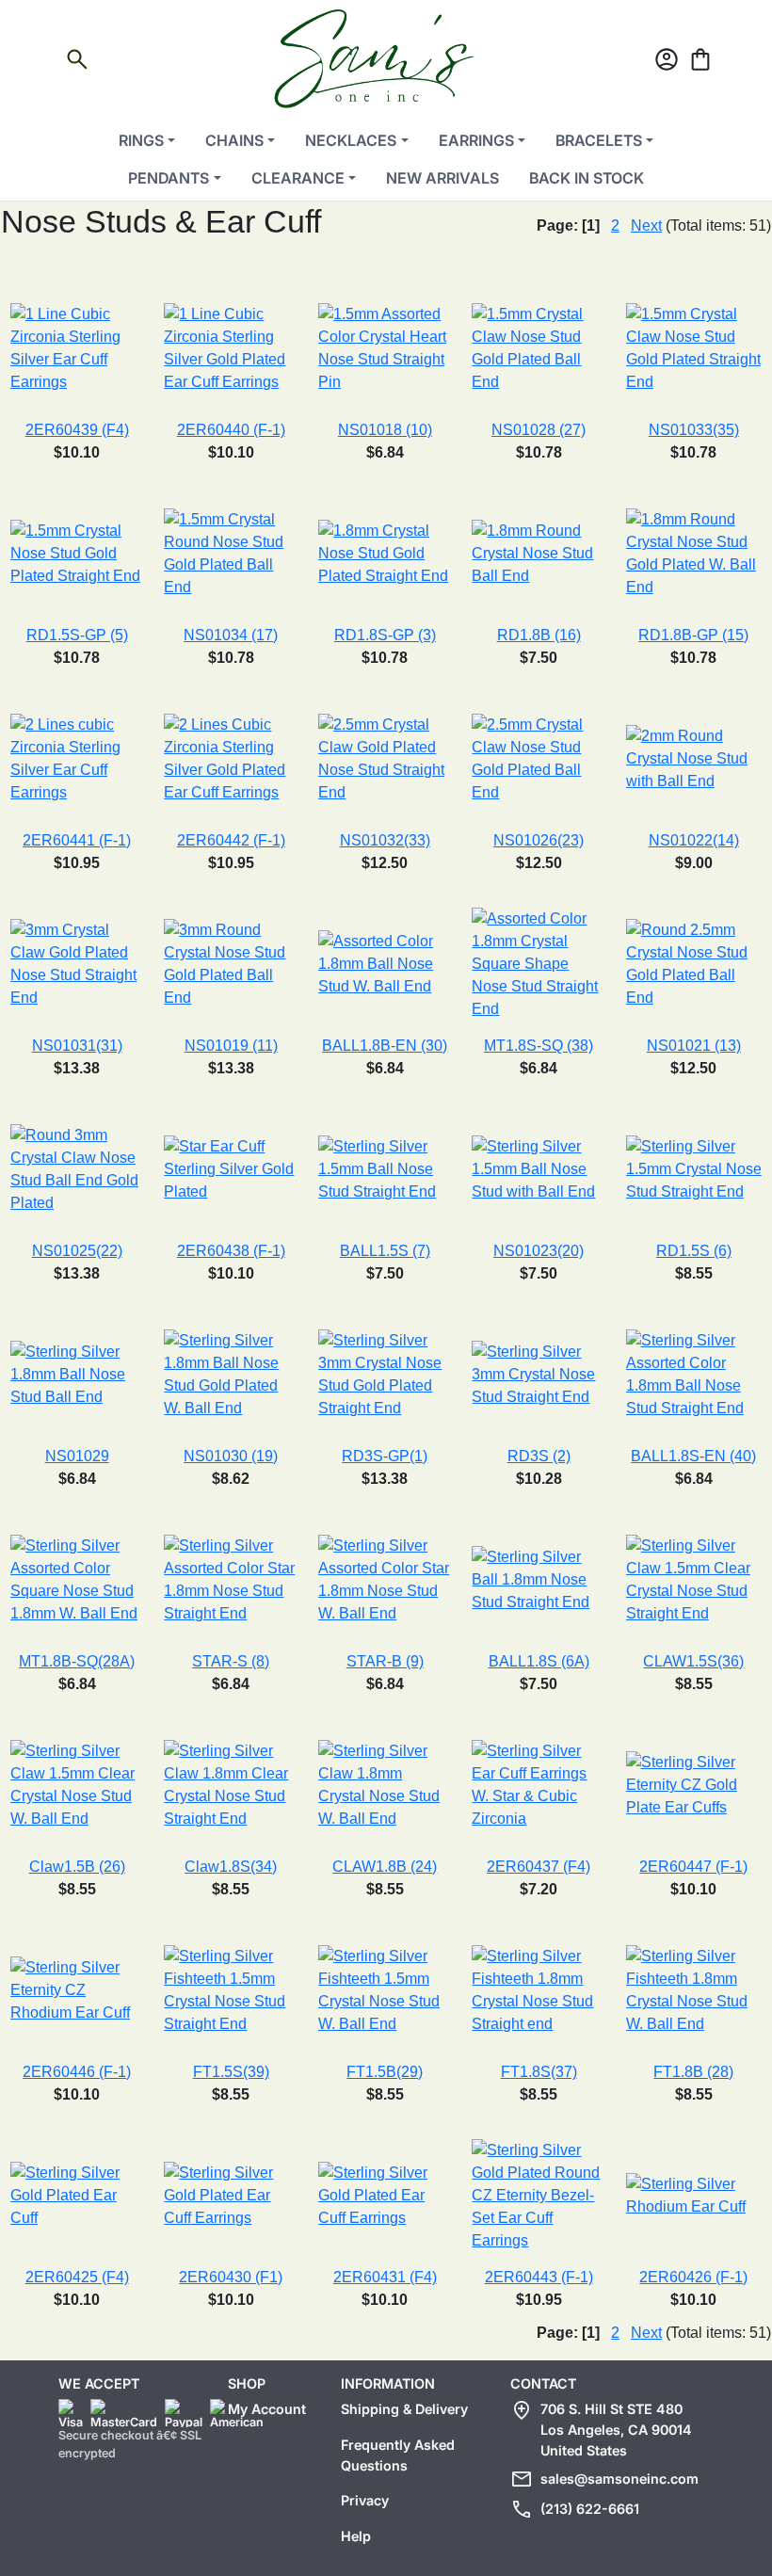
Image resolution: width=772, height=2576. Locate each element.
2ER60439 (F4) (77, 430)
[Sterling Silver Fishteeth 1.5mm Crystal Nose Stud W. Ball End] (385, 1989)
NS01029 (77, 1456)
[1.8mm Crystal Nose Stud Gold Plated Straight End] (385, 552)
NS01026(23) (539, 840)
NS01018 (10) (385, 430)
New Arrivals (442, 178)
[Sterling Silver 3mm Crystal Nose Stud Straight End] (538, 1373)
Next (646, 225)
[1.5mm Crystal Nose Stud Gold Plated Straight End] (77, 552)
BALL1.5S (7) (385, 1251)
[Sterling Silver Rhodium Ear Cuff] (694, 2194)
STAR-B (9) (385, 1661)
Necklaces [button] (351, 140)
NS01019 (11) (231, 1046)
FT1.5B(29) (385, 2072)
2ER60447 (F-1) (693, 1867)
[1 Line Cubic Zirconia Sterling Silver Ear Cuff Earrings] (77, 347)
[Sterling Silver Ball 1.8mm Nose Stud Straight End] (538, 1578)
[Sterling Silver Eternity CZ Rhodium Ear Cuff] (77, 1989)
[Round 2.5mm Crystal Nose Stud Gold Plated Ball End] (694, 963)
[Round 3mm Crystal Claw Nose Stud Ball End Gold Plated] (77, 1168)
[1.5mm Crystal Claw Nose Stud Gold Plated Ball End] (538, 347)
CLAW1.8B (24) (385, 1867)
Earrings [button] (476, 140)
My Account (267, 2409)
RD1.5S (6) (694, 1251)
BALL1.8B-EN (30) (385, 1046)
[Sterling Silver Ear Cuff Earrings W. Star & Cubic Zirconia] (538, 1784)
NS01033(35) (694, 430)
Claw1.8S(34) (231, 1867)
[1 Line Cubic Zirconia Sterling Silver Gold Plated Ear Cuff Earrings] (231, 347)
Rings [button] (141, 140)
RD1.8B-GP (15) (693, 635)
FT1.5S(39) (231, 2072)
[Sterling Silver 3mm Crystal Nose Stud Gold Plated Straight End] (385, 1373)
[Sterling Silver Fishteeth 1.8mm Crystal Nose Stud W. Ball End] (694, 1989)
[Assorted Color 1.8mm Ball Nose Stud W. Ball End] (385, 963)
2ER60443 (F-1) (539, 2277)
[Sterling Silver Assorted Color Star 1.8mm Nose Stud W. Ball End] (385, 1578)
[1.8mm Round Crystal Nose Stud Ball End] (538, 552)
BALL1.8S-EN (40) (693, 1456)
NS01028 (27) (539, 430)
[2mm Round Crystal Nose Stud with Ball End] (694, 757)
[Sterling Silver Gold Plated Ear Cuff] (77, 2194)
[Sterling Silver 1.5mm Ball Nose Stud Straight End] (385, 1168)
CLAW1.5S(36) (693, 1661)
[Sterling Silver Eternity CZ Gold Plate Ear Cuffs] (694, 1784)
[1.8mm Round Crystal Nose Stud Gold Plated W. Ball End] (694, 552)
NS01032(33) (385, 840)
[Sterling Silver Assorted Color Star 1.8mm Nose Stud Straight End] (231, 1578)
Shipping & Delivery (404, 2409)
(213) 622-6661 (590, 2509)
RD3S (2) (539, 1456)
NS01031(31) (77, 1046)
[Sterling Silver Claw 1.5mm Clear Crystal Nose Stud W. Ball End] (77, 1784)
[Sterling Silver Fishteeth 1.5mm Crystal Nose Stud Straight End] (231, 1989)
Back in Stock (587, 178)
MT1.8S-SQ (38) (539, 1046)
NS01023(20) (539, 1251)
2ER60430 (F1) (231, 2277)
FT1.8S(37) (539, 2072)
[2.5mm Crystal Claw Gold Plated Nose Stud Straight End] (385, 757)
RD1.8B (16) (539, 635)
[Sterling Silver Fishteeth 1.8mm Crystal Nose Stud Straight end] (538, 1989)
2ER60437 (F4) (539, 1867)
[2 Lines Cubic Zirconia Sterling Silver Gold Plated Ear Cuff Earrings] (231, 757)
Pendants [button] (169, 178)
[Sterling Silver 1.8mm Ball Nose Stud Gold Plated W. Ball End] (231, 1373)
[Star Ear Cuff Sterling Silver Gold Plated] (231, 1168)
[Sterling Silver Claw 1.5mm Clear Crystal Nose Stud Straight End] (694, 1578)
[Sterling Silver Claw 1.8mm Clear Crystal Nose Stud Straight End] (231, 1784)
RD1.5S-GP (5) (77, 635)
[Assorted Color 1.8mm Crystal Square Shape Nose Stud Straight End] (538, 963)
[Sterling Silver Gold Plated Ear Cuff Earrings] (231, 2194)
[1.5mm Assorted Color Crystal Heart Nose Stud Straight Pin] (385, 347)
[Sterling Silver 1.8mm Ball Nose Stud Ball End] (77, 1373)
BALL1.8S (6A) (539, 1661)
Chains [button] (234, 140)
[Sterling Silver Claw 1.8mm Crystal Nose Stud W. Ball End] (385, 1784)
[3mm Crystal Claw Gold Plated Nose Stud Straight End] (77, 963)
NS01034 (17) (231, 635)
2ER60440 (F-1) (231, 430)
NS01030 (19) (231, 1456)
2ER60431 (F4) (385, 2277)
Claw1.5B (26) (77, 1867)
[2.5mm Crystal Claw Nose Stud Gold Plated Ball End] (538, 757)
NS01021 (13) (694, 1046)
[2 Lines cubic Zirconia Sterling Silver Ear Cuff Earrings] (77, 757)
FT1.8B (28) (693, 2072)
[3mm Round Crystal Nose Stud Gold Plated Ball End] (231, 963)
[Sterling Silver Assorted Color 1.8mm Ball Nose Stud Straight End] (694, 1373)
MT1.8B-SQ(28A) (77, 1661)
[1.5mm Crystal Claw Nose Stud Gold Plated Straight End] (694, 347)
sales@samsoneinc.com (619, 2479)
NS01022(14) (694, 840)
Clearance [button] (298, 178)
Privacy (365, 2500)
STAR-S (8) (231, 1661)
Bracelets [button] (599, 140)
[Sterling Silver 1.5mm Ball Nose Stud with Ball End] (538, 1168)
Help (356, 2536)
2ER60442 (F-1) (231, 840)
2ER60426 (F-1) (693, 2277)
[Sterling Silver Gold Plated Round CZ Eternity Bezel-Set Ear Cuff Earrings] (538, 2194)
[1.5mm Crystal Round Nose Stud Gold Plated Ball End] (231, 552)
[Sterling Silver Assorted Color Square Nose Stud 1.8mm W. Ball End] (77, 1578)
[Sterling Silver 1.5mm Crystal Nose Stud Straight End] (694, 1168)
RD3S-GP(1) (385, 1456)
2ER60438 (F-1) (231, 1251)
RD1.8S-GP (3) (385, 635)
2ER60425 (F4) (77, 2277)
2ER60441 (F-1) (77, 840)
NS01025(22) (77, 1251)
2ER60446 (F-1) (77, 2072)
